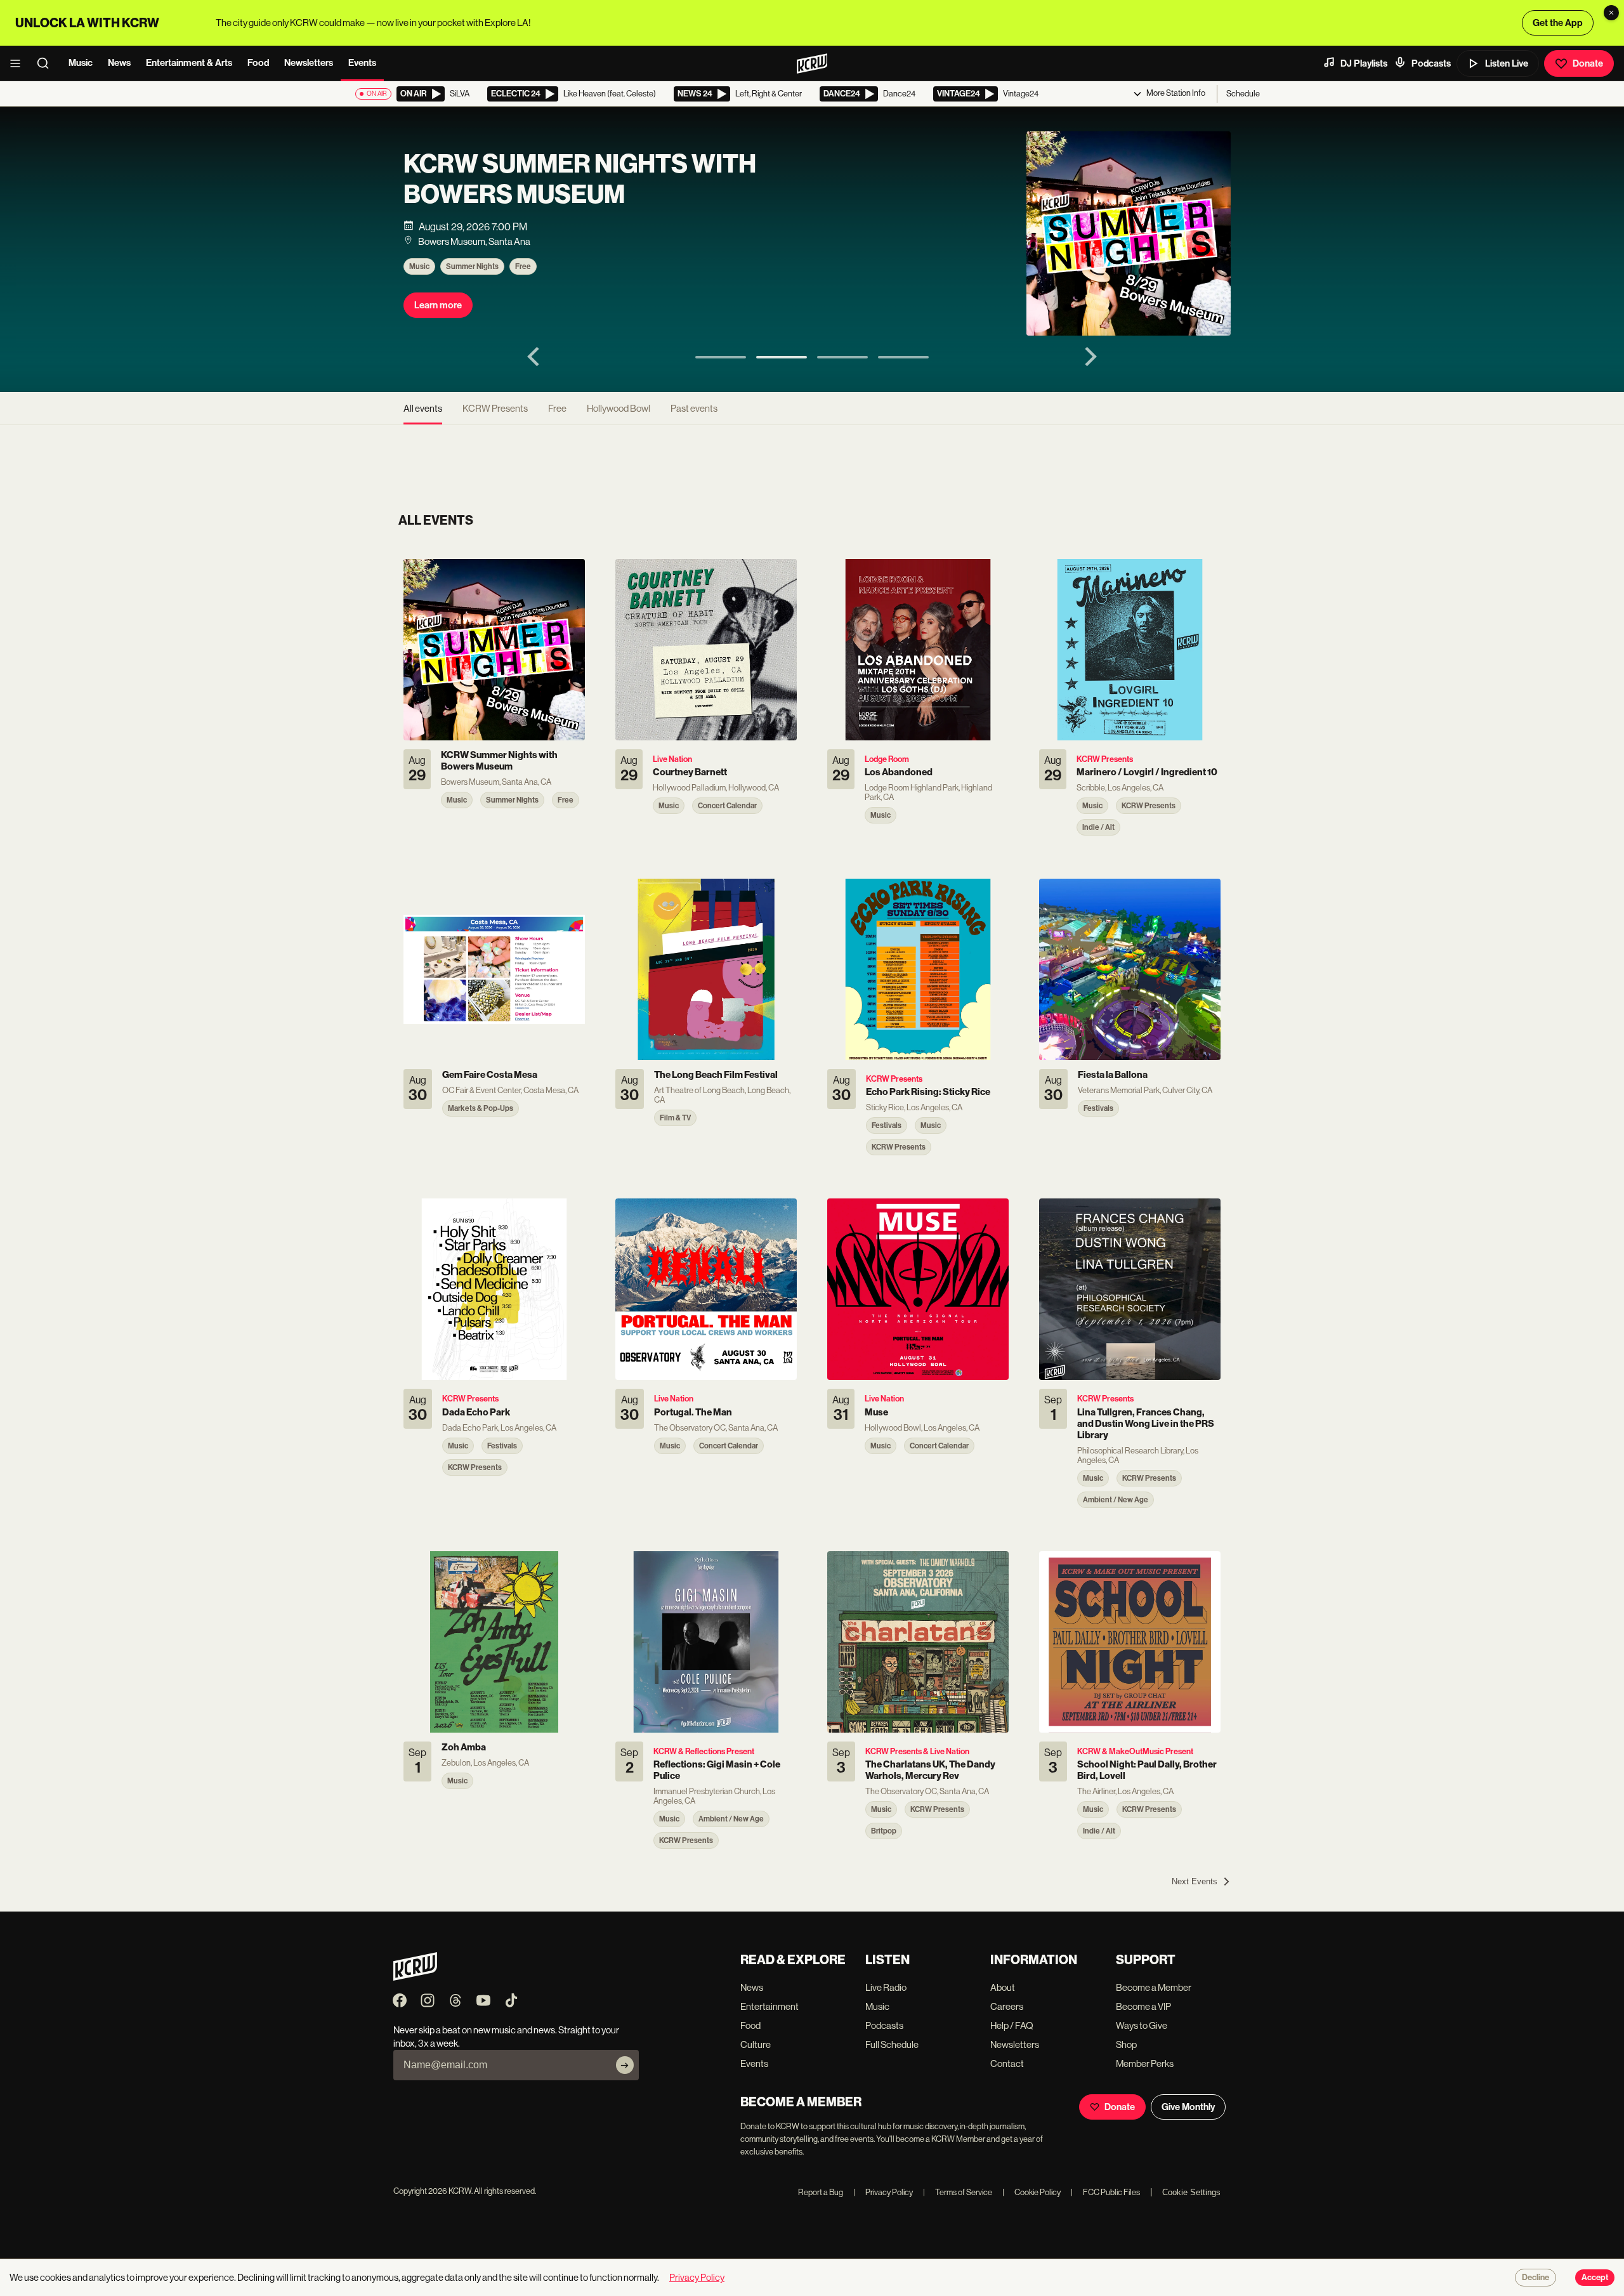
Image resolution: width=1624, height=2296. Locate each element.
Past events (694, 408)
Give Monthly (1188, 2107)
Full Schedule (892, 2044)
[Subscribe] (625, 2065)
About (1003, 1987)
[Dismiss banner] (1611, 13)
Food (258, 63)
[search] (47, 63)
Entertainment (769, 2006)
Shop (1126, 2044)
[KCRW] (415, 1977)
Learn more (438, 305)
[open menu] (19, 63)
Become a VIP (1143, 2006)
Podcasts (1431, 63)
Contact (1007, 2063)
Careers (1007, 2006)
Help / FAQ (1012, 2025)
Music (81, 63)
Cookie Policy (1031, 2192)
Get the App (1558, 23)
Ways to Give (1142, 2025)
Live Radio (886, 1987)
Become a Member (1154, 1987)
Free (523, 266)
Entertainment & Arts (189, 63)
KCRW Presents (495, 408)
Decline (1536, 2278)
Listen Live (1507, 63)
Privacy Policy (883, 2192)
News (119, 63)
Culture (756, 2044)
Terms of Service (958, 2192)
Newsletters (309, 63)
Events (362, 63)
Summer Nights (472, 266)
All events (423, 408)
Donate (1588, 63)
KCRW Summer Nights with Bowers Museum (580, 180)
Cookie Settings (1191, 2192)
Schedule (1243, 94)
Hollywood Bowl (619, 408)
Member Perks (1145, 2063)
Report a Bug (821, 2192)
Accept (1595, 2278)
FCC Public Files (1105, 2192)
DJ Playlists (1364, 63)
